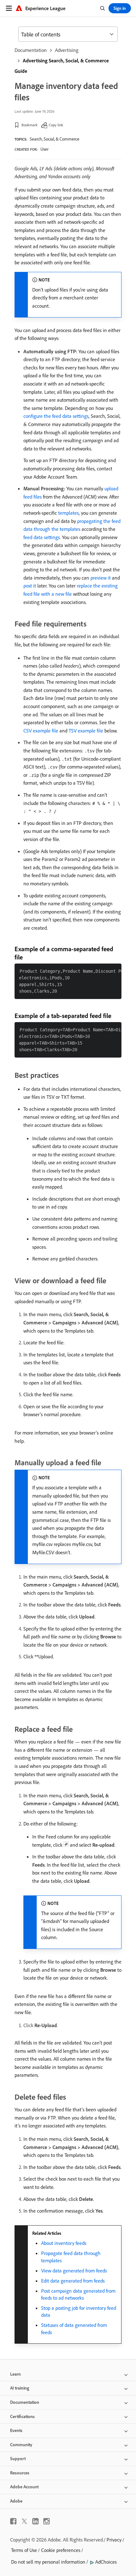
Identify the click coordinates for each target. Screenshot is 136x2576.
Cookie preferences (61, 2550)
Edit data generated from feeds (73, 2281)
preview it (101, 578)
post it (30, 586)
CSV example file (41, 731)
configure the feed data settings (56, 416)
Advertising (67, 50)
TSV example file (86, 731)
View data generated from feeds (74, 2271)
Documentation (31, 50)
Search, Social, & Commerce (55, 139)
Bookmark (30, 125)
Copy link (56, 125)
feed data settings (42, 537)
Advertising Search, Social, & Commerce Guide (62, 66)
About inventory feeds (64, 2243)
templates (68, 513)
